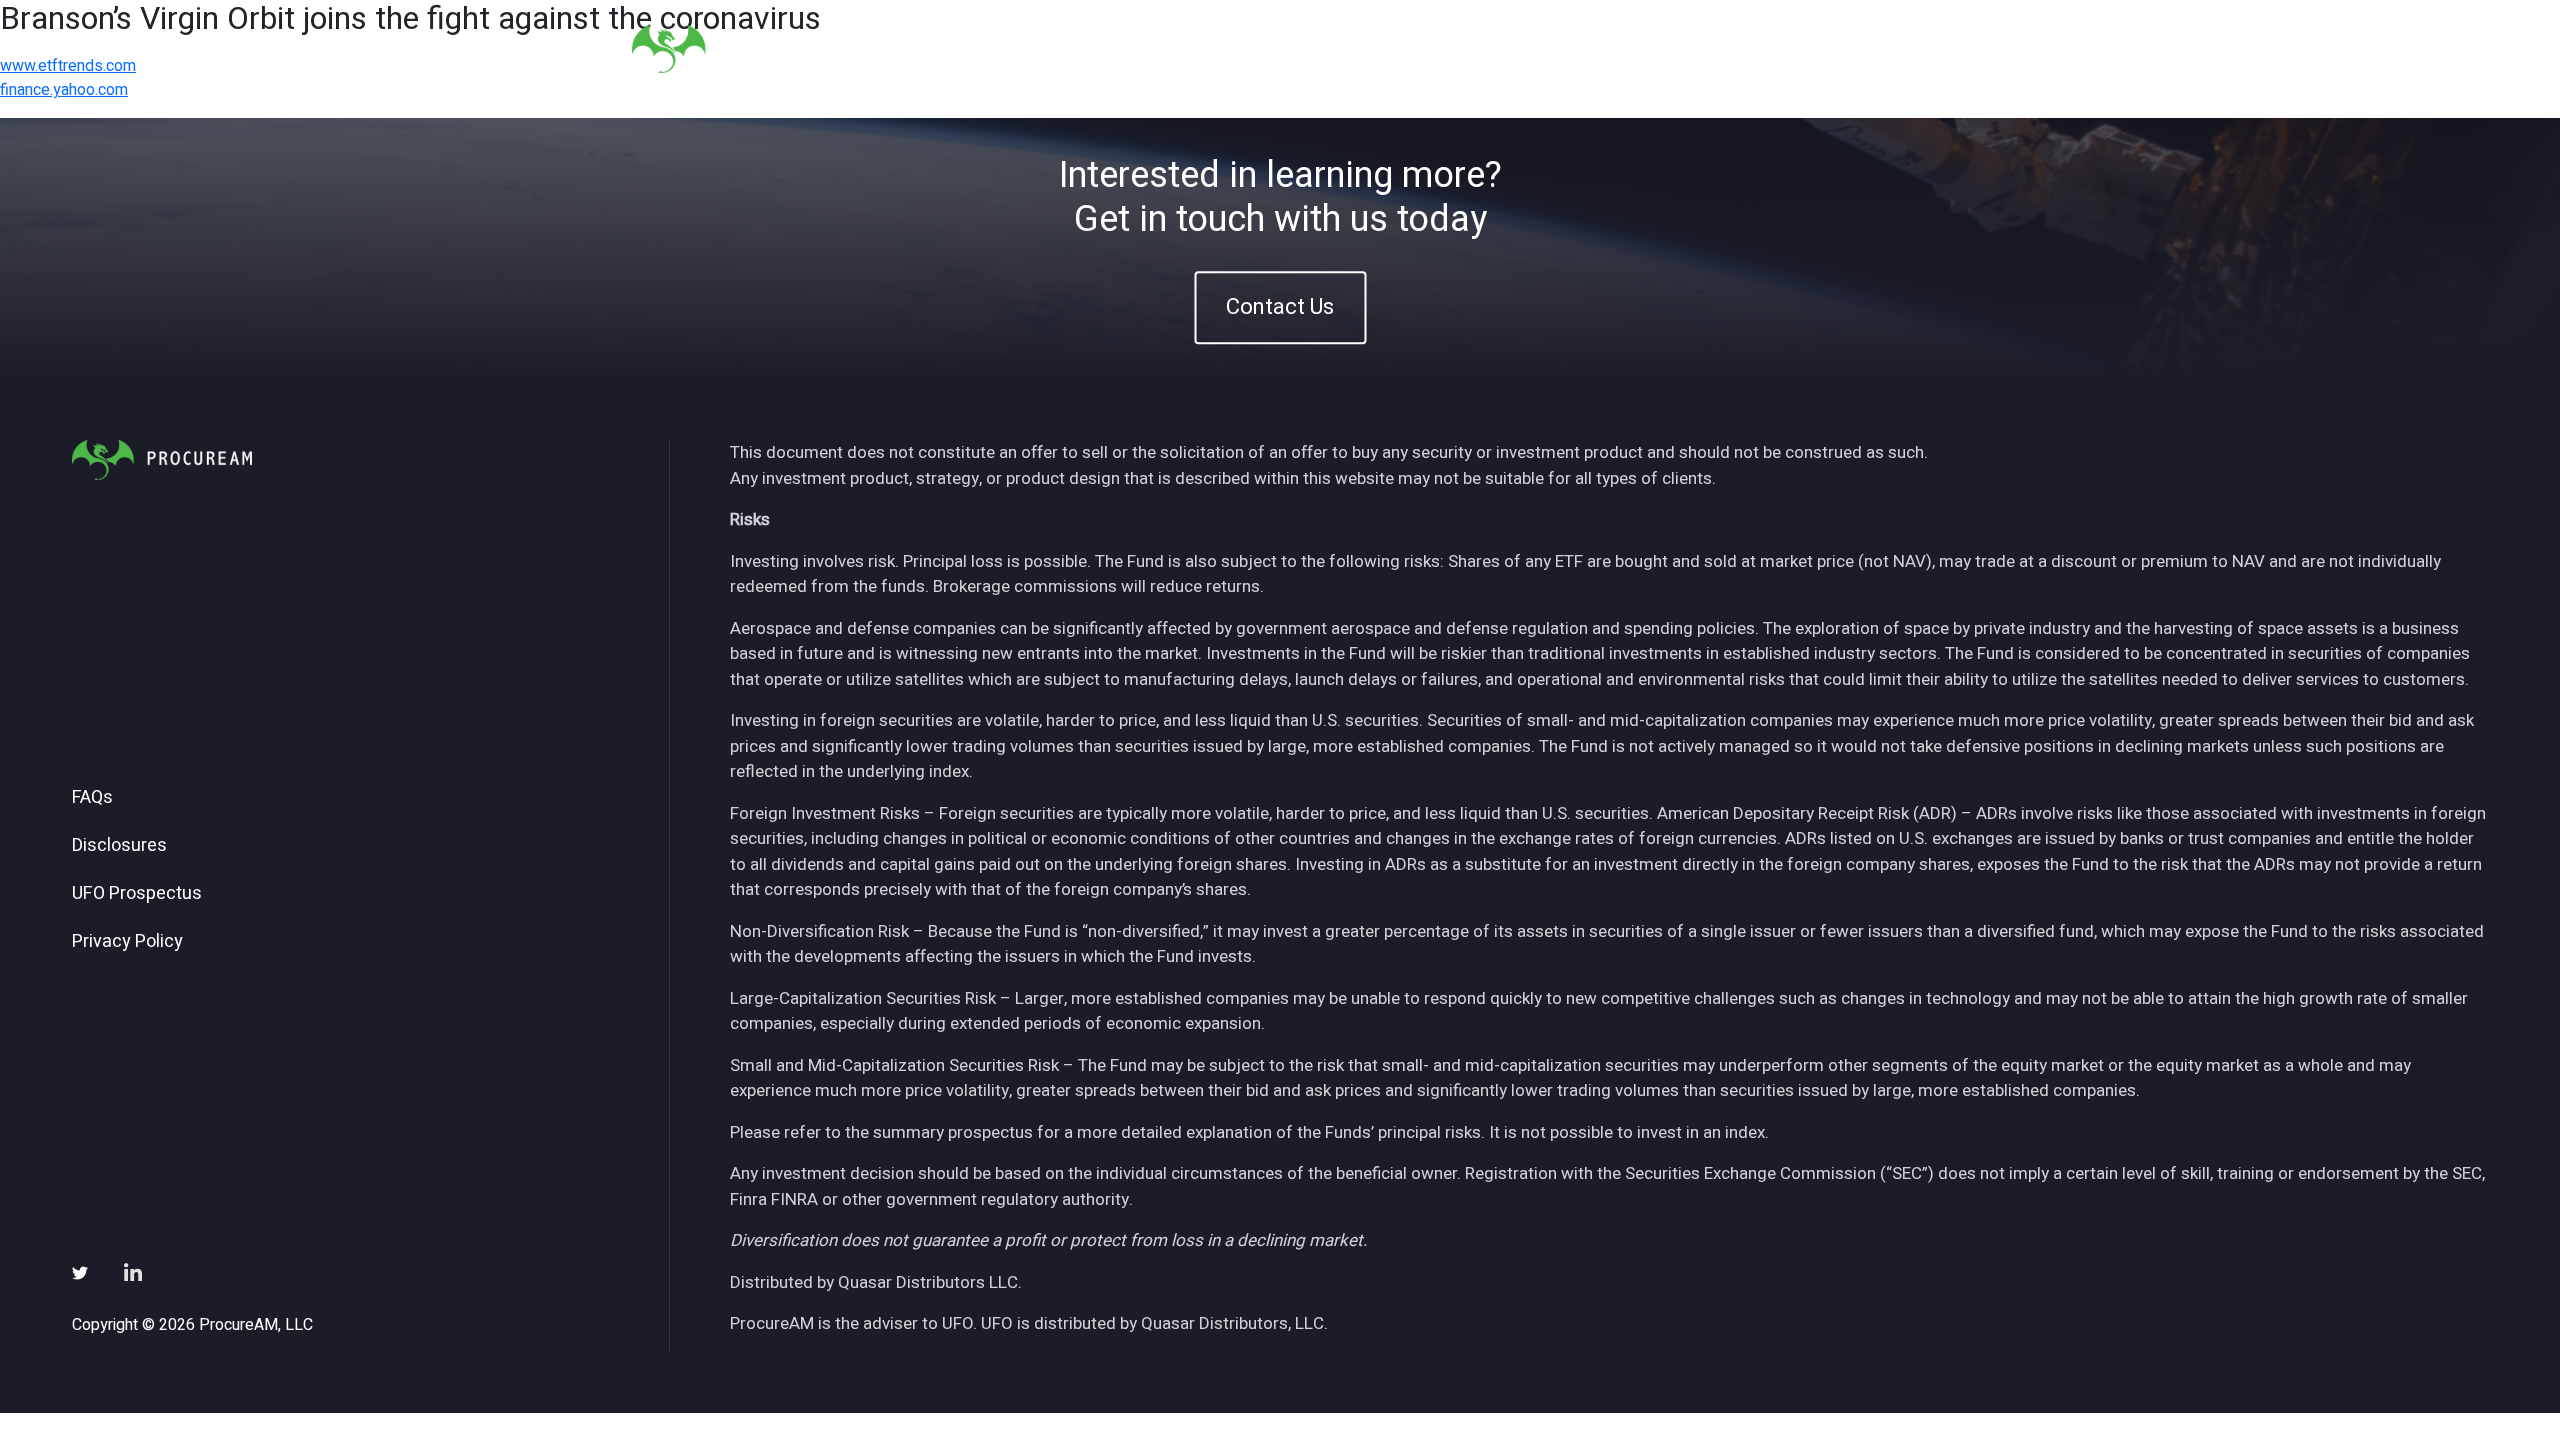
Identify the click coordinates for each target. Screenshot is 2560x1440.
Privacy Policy (127, 942)
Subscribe (1778, 48)
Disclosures (119, 846)
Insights (1598, 48)
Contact (1881, 48)
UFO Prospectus (137, 894)
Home (1364, 48)
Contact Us (1280, 307)
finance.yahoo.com (64, 90)
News (1684, 48)
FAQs (92, 798)
